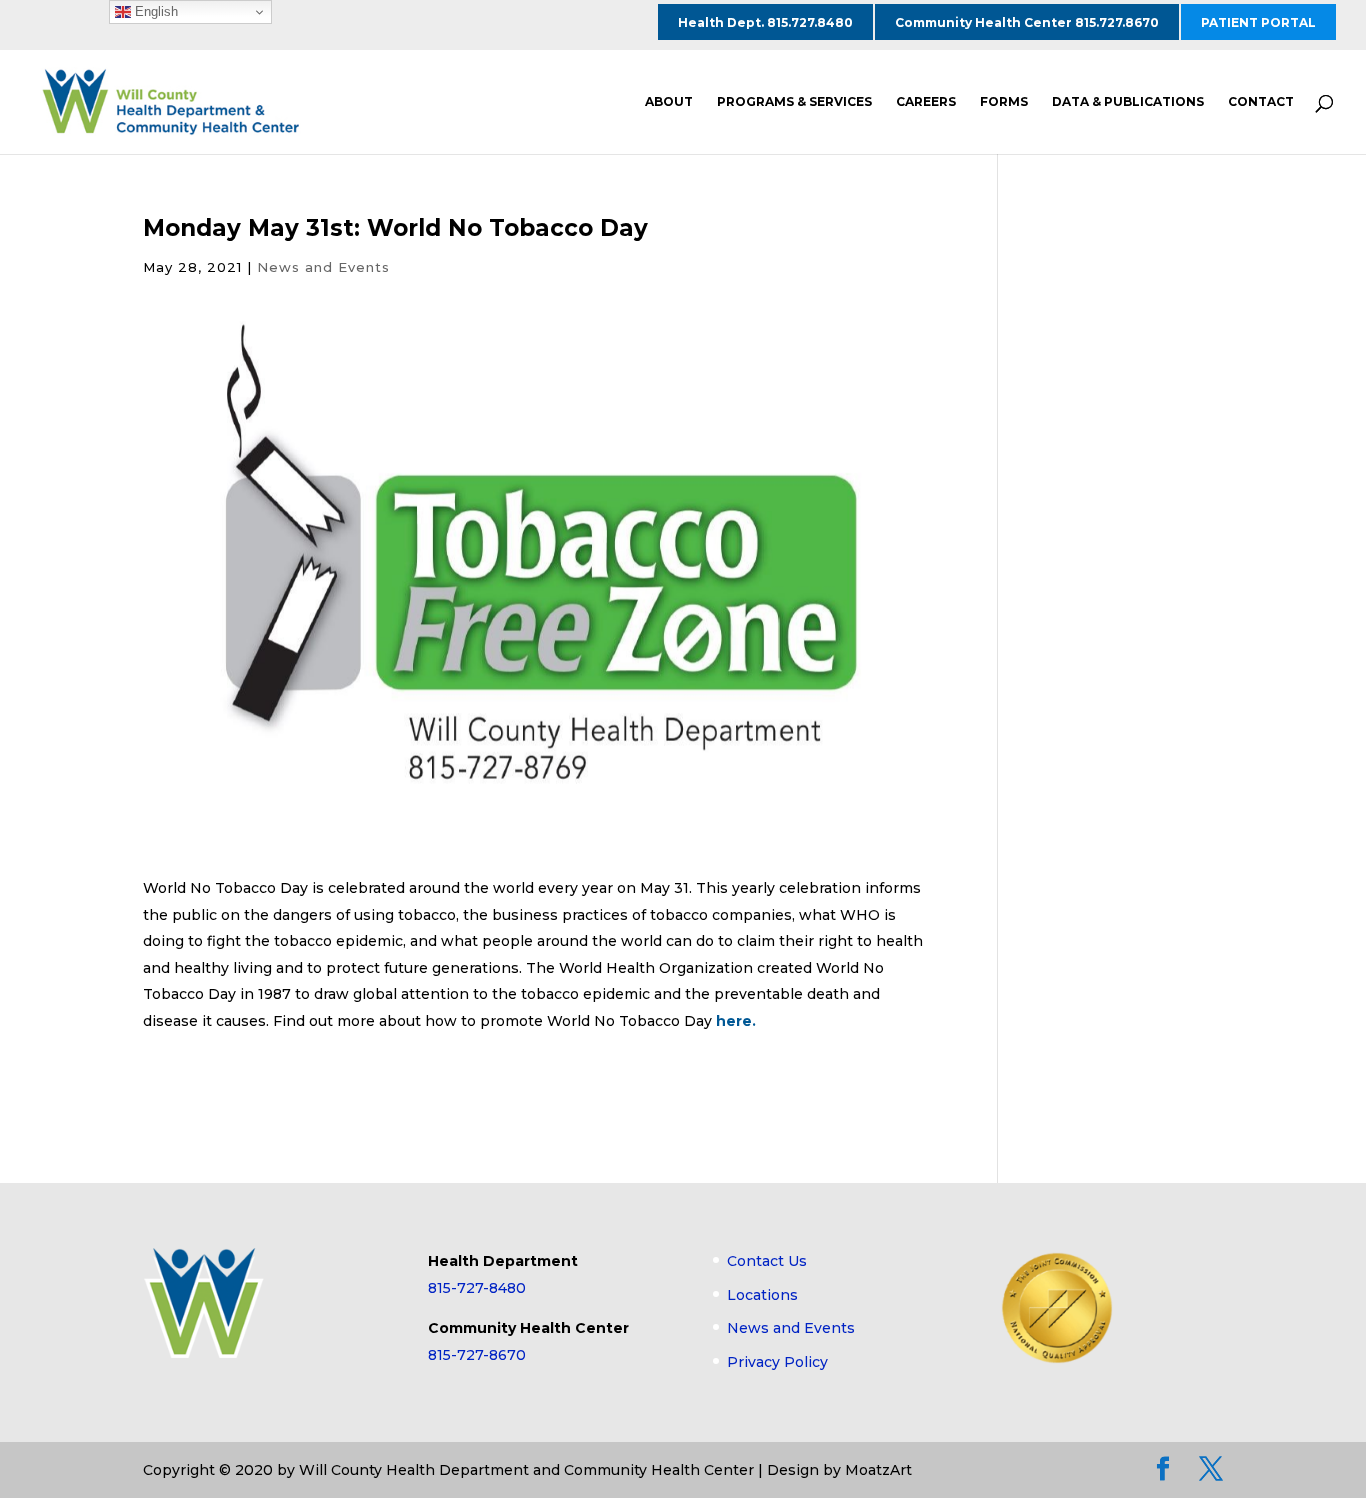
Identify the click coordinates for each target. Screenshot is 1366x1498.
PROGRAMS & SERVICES (794, 102)
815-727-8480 (477, 1288)
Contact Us (767, 1261)
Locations (762, 1295)
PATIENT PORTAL (1258, 22)
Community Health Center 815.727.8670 (1027, 22)
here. (736, 1021)
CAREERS (926, 102)
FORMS (1004, 102)
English (154, 11)
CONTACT (1261, 102)
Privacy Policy (777, 1362)
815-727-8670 (477, 1355)
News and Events (323, 267)
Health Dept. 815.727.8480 (765, 22)
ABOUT (669, 102)
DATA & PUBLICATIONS (1128, 102)
